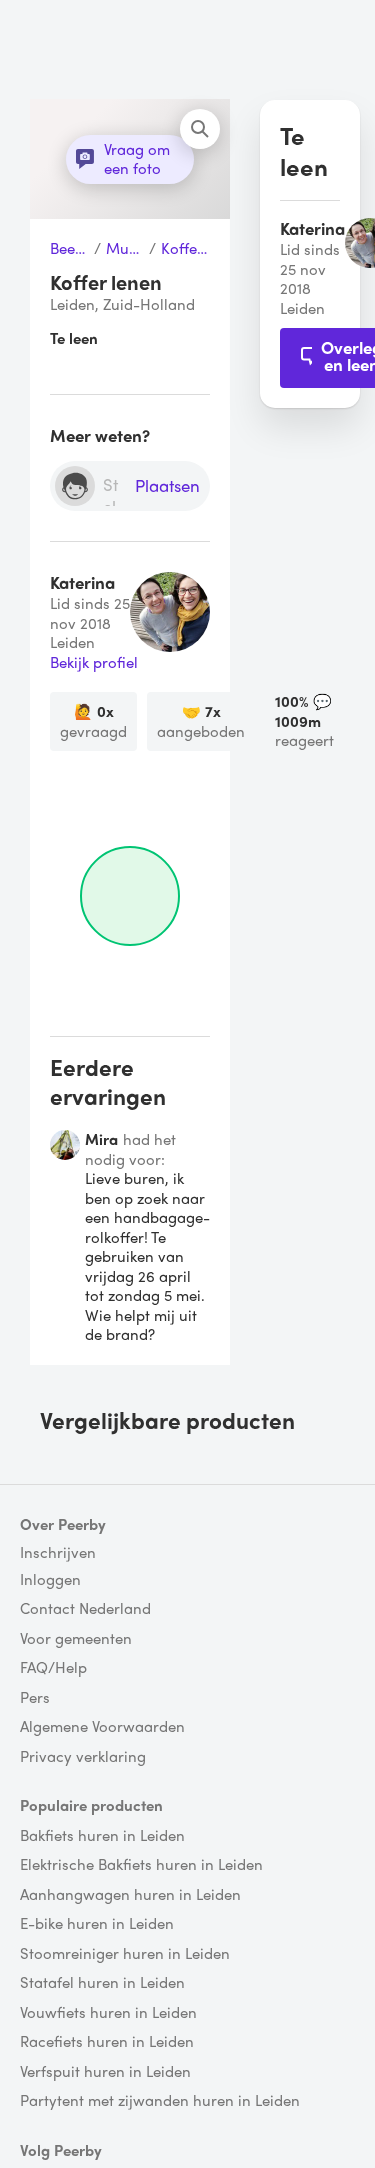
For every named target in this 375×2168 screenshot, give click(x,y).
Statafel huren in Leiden (102, 1983)
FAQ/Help (53, 1668)
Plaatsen (167, 486)
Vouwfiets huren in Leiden (108, 2013)
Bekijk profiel (94, 663)
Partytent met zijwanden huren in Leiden (160, 2101)
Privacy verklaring (83, 1757)
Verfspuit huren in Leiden (105, 2072)
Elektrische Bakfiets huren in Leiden (141, 1865)
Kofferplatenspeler (185, 249)
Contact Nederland (85, 1609)
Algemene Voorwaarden (102, 1727)
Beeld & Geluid (69, 249)
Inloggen (50, 1580)
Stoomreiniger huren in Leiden (125, 1954)
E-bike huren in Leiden (97, 1924)
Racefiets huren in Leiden (107, 2042)
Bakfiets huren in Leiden (102, 1836)
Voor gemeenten (76, 1639)
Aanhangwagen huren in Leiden (130, 1895)
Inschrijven (58, 1552)
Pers (35, 1698)
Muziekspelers (125, 249)
